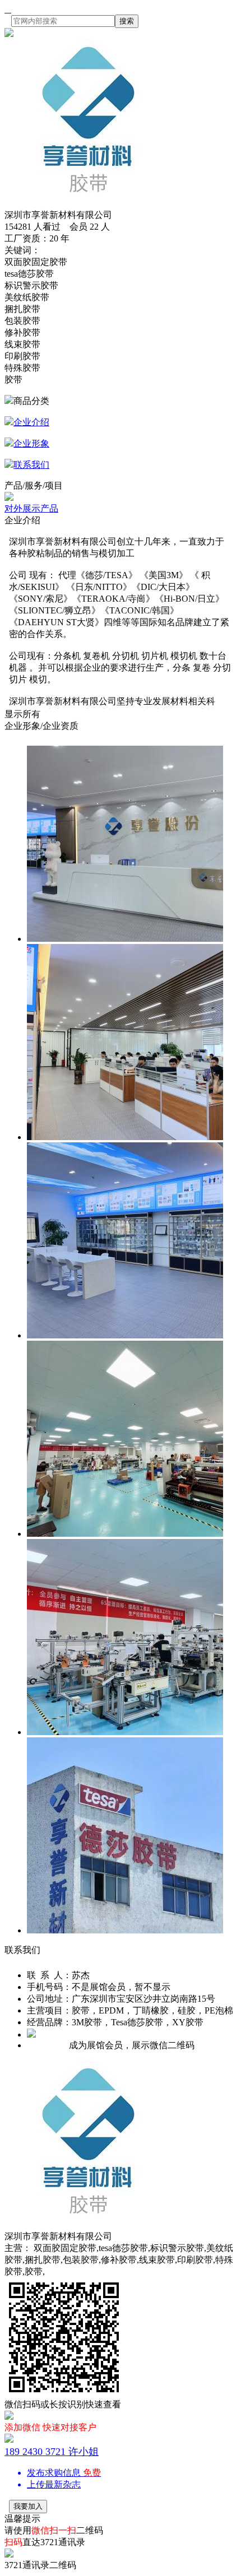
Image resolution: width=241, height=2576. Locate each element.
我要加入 (28, 2506)
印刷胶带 (22, 356)
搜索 (127, 21)
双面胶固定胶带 (36, 262)
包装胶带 (22, 321)
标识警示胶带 (31, 285)
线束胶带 (22, 344)
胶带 (13, 380)
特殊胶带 (22, 368)
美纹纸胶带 (27, 297)
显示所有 (22, 714)
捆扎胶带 (22, 309)
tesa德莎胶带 (29, 274)
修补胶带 (22, 333)
